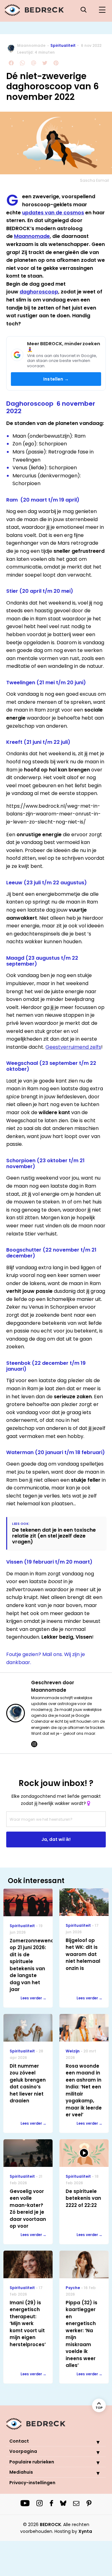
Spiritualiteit (63, 45)
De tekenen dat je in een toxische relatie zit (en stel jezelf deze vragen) (54, 1536)
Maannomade (31, 45)
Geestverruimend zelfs (73, 1047)
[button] (93, 2442)
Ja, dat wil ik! (56, 1839)
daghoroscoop (39, 292)
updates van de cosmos (53, 213)
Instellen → (56, 379)
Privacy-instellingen (32, 2483)
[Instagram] (34, 1744)
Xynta (85, 2531)
